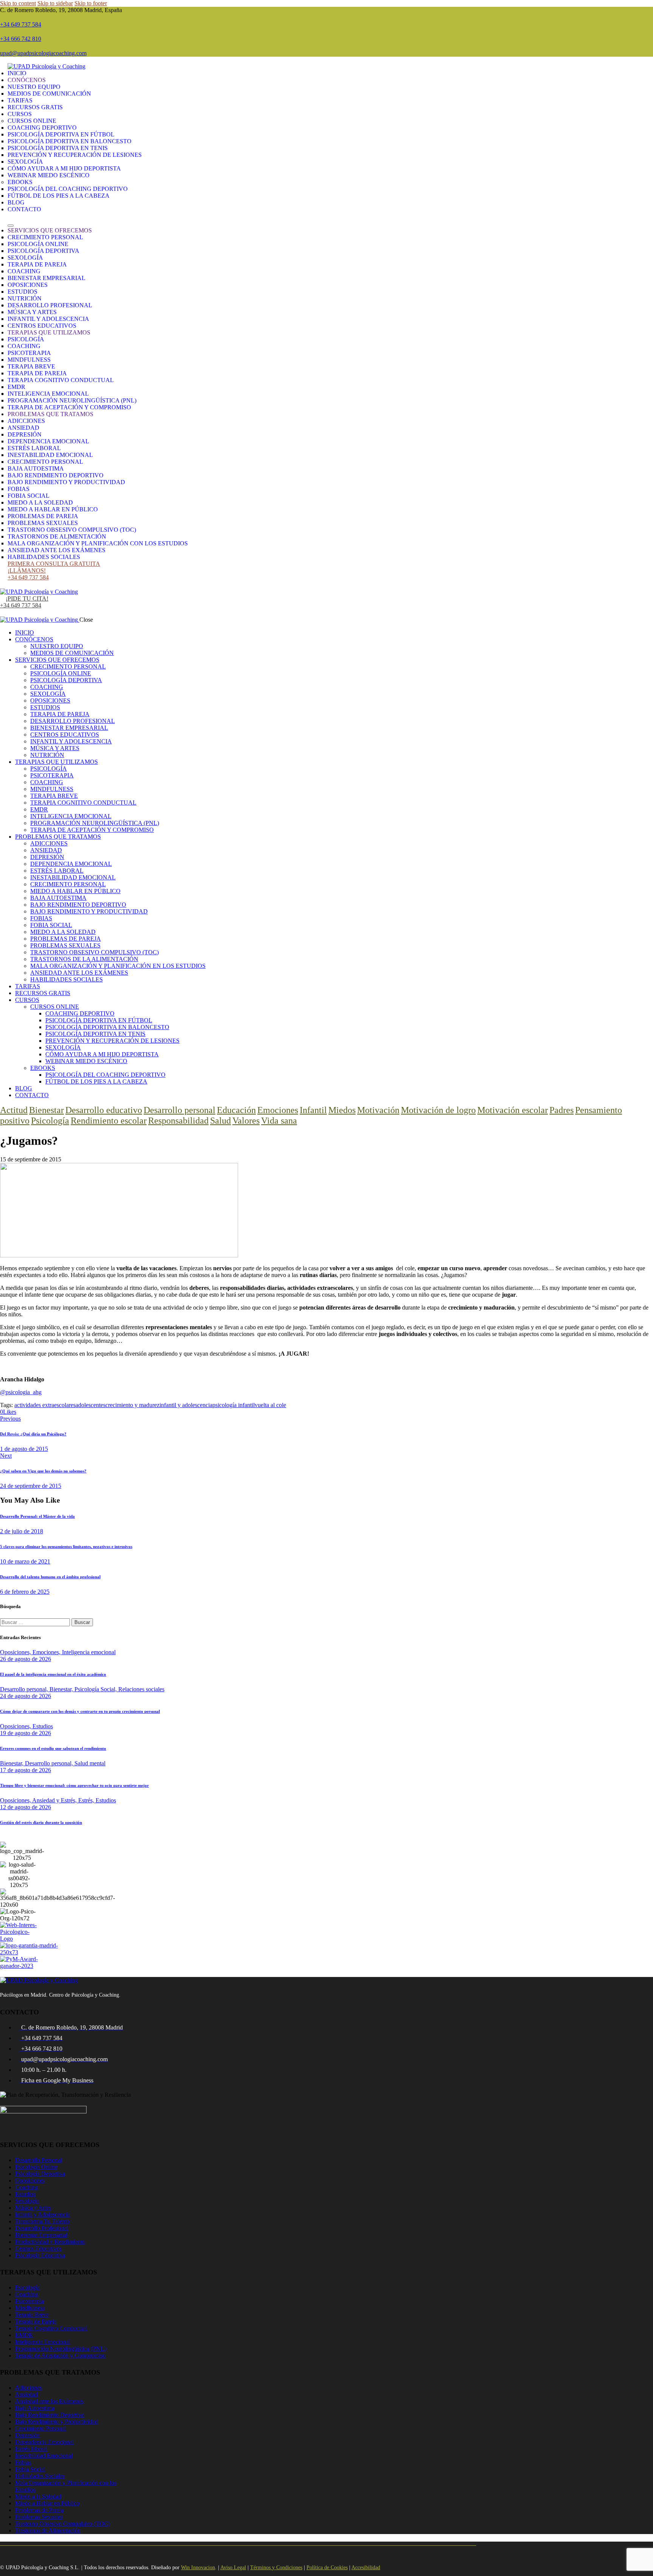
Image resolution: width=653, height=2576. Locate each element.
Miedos (342, 1110)
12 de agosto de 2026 (26, 1807)
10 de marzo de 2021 (25, 1561)
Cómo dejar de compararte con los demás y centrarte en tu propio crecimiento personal (80, 1711)
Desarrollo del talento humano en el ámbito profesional (50, 1577)
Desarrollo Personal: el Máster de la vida (37, 1516)
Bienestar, (62, 1689)
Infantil (313, 1110)
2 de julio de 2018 (22, 1531)
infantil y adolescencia (186, 1405)
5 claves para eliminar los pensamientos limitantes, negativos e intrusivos (66, 1547)
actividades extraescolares (45, 1405)
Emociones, (47, 1652)
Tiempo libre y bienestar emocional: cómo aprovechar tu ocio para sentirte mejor (74, 1785)
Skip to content (18, 3)
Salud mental (90, 1763)
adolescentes (91, 1405)
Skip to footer (91, 3)
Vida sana (279, 1121)
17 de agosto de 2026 (26, 1770)
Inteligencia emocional (89, 1652)
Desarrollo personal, (25, 1689)
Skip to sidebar (55, 3)
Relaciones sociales (141, 1689)
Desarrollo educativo (104, 1110)
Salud (221, 1121)
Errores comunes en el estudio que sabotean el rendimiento (53, 1748)
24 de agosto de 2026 (26, 1696)
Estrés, (87, 1800)
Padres (562, 1110)
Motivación (378, 1110)
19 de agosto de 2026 (26, 1733)
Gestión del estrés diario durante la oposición (41, 1822)
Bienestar (46, 1110)
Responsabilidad (178, 1121)
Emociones (278, 1110)
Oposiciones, (16, 1652)
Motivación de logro (438, 1110)
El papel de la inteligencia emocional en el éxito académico (53, 1674)
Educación (236, 1110)
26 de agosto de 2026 (26, 1659)
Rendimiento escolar (109, 1121)
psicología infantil (234, 1405)
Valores (246, 1121)
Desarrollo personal (179, 1110)
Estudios (43, 1726)
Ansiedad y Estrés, (55, 1800)
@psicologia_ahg (21, 1392)
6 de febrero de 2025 (25, 1592)
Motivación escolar (513, 1110)
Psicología (50, 1121)
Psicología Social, (96, 1689)
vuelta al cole (270, 1405)
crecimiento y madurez (132, 1405)
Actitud (14, 1110)
